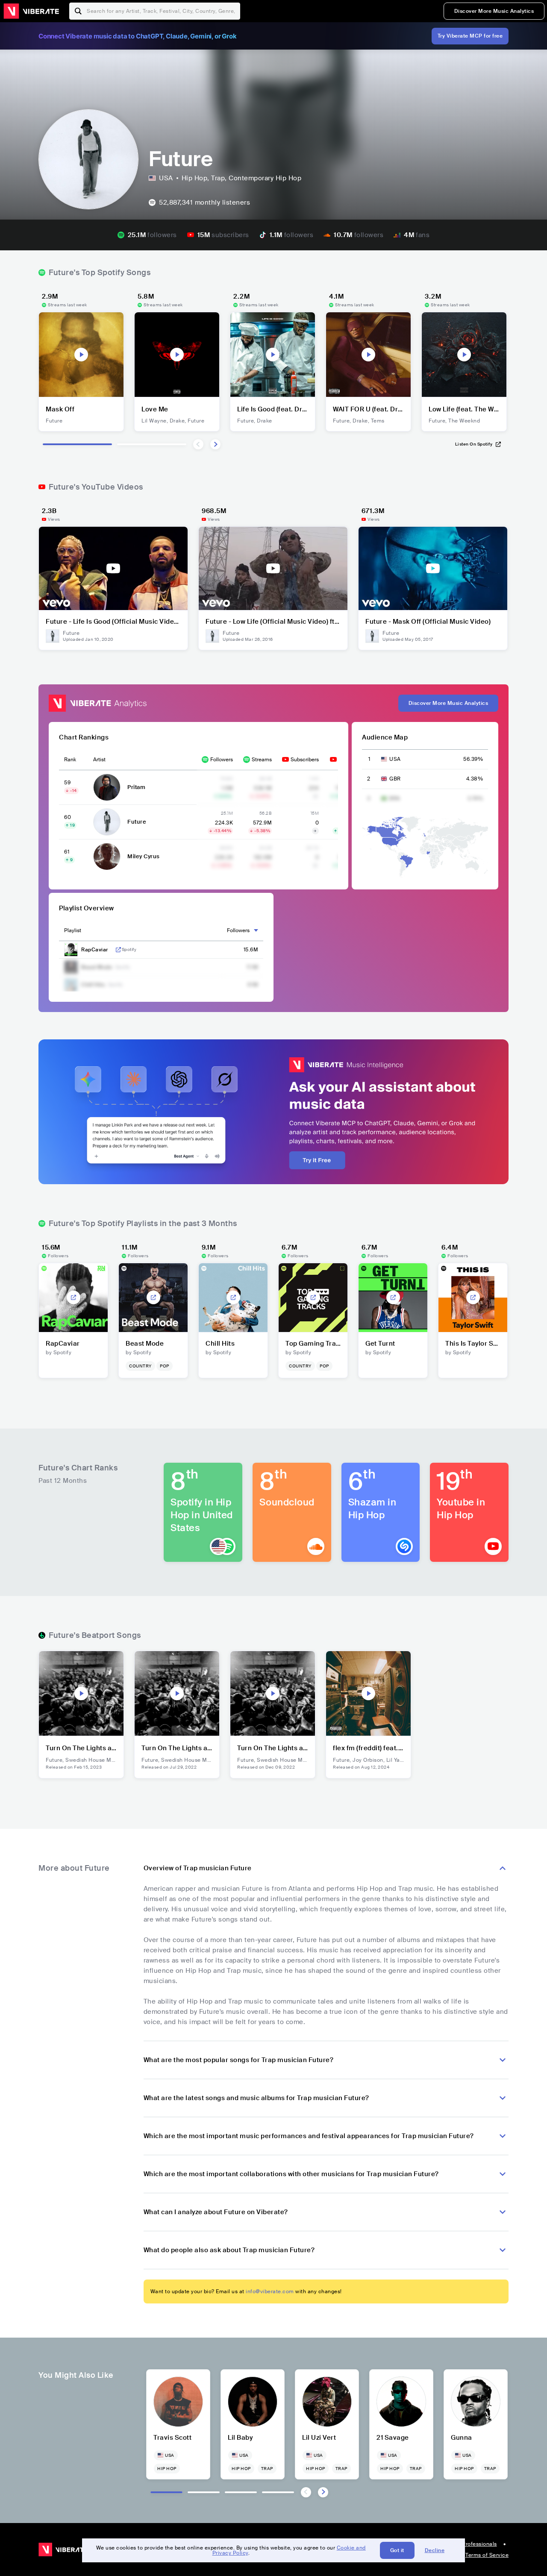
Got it (397, 2550)
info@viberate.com (270, 2291)
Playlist (73, 930)
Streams (262, 760)
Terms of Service (487, 2555)
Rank (70, 760)
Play (81, 355)
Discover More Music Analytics (494, 11)
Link (118, 950)
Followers (222, 760)
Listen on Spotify (474, 444)
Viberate (31, 11)
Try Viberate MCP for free (470, 36)
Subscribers (305, 760)
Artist (99, 760)
